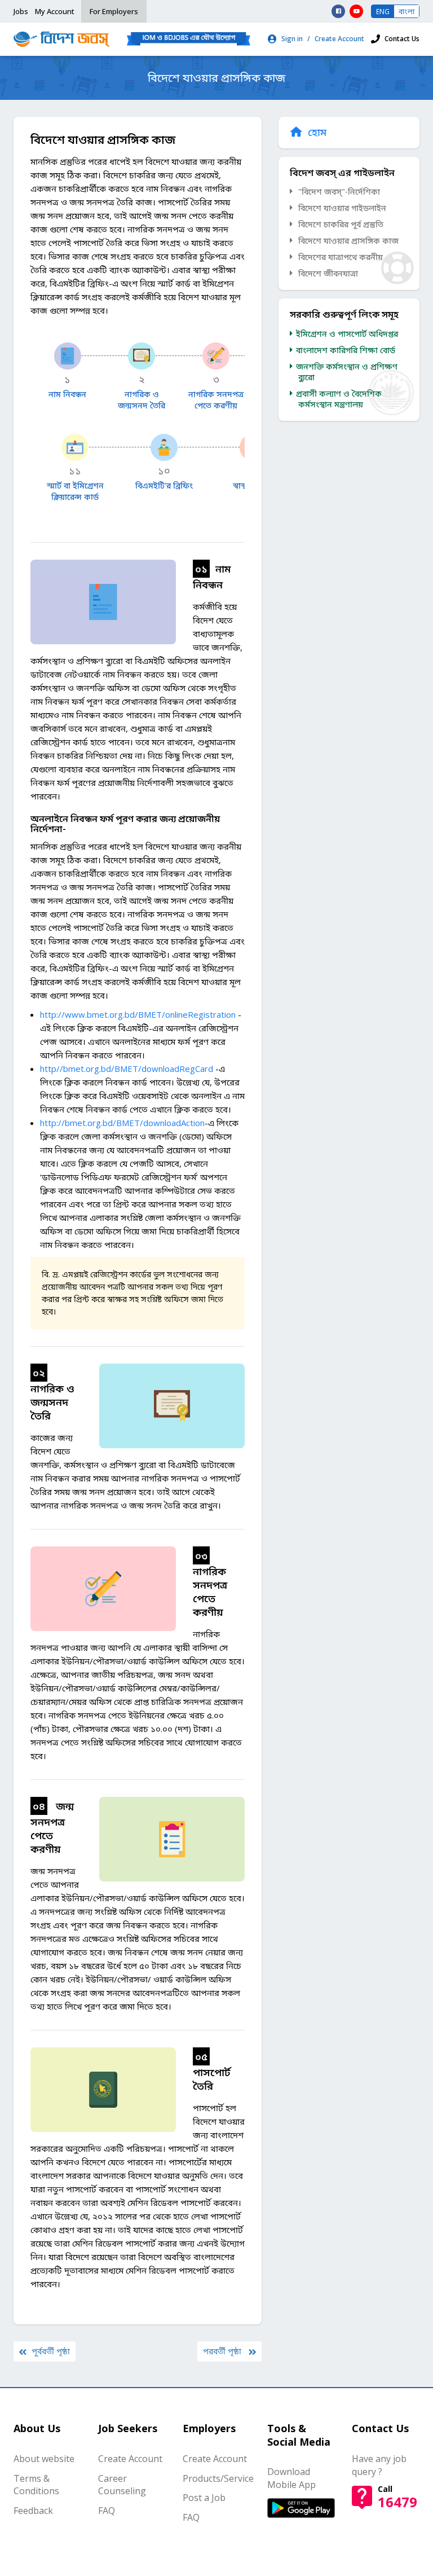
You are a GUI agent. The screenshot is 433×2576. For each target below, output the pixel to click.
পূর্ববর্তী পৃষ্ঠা (51, 2351)
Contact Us (402, 39)
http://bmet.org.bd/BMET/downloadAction (122, 1123)
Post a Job (204, 2498)
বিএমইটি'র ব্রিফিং (164, 485)
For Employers (114, 11)
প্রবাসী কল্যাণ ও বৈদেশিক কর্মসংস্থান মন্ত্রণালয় (340, 399)
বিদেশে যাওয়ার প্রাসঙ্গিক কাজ (348, 241)
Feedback (33, 2511)
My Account (55, 11)
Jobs (21, 11)
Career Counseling (122, 2485)
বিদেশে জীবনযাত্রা (328, 273)
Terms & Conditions (36, 2485)
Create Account (130, 2459)
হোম (317, 132)
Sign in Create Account (323, 39)
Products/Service (218, 2478)
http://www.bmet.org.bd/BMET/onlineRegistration (138, 1014)
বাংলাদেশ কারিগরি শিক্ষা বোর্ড (347, 350)
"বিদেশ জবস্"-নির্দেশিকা (339, 192)
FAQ (107, 2511)
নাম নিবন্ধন (67, 394)
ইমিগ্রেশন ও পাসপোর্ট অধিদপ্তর (348, 334)
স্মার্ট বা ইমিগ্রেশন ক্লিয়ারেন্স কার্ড (75, 491)
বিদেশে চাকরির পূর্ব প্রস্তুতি (341, 224)
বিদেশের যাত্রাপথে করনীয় (341, 257)
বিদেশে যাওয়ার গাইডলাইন (342, 208)
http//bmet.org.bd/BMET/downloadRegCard (127, 1069)
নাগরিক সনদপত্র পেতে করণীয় (216, 400)
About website (44, 2459)
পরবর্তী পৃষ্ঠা (223, 2351)
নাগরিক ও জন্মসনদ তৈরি (142, 400)
